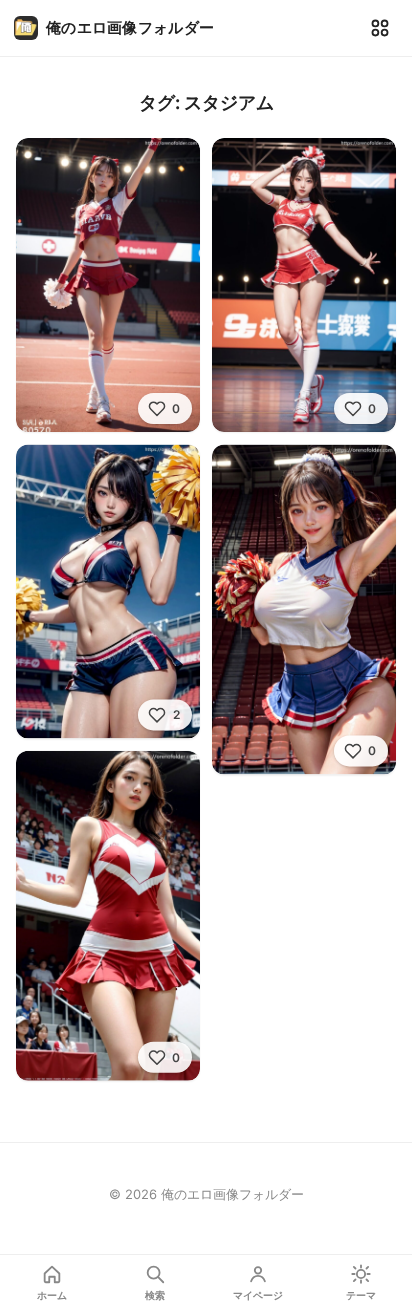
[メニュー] (380, 28)
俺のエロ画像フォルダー (130, 27)
